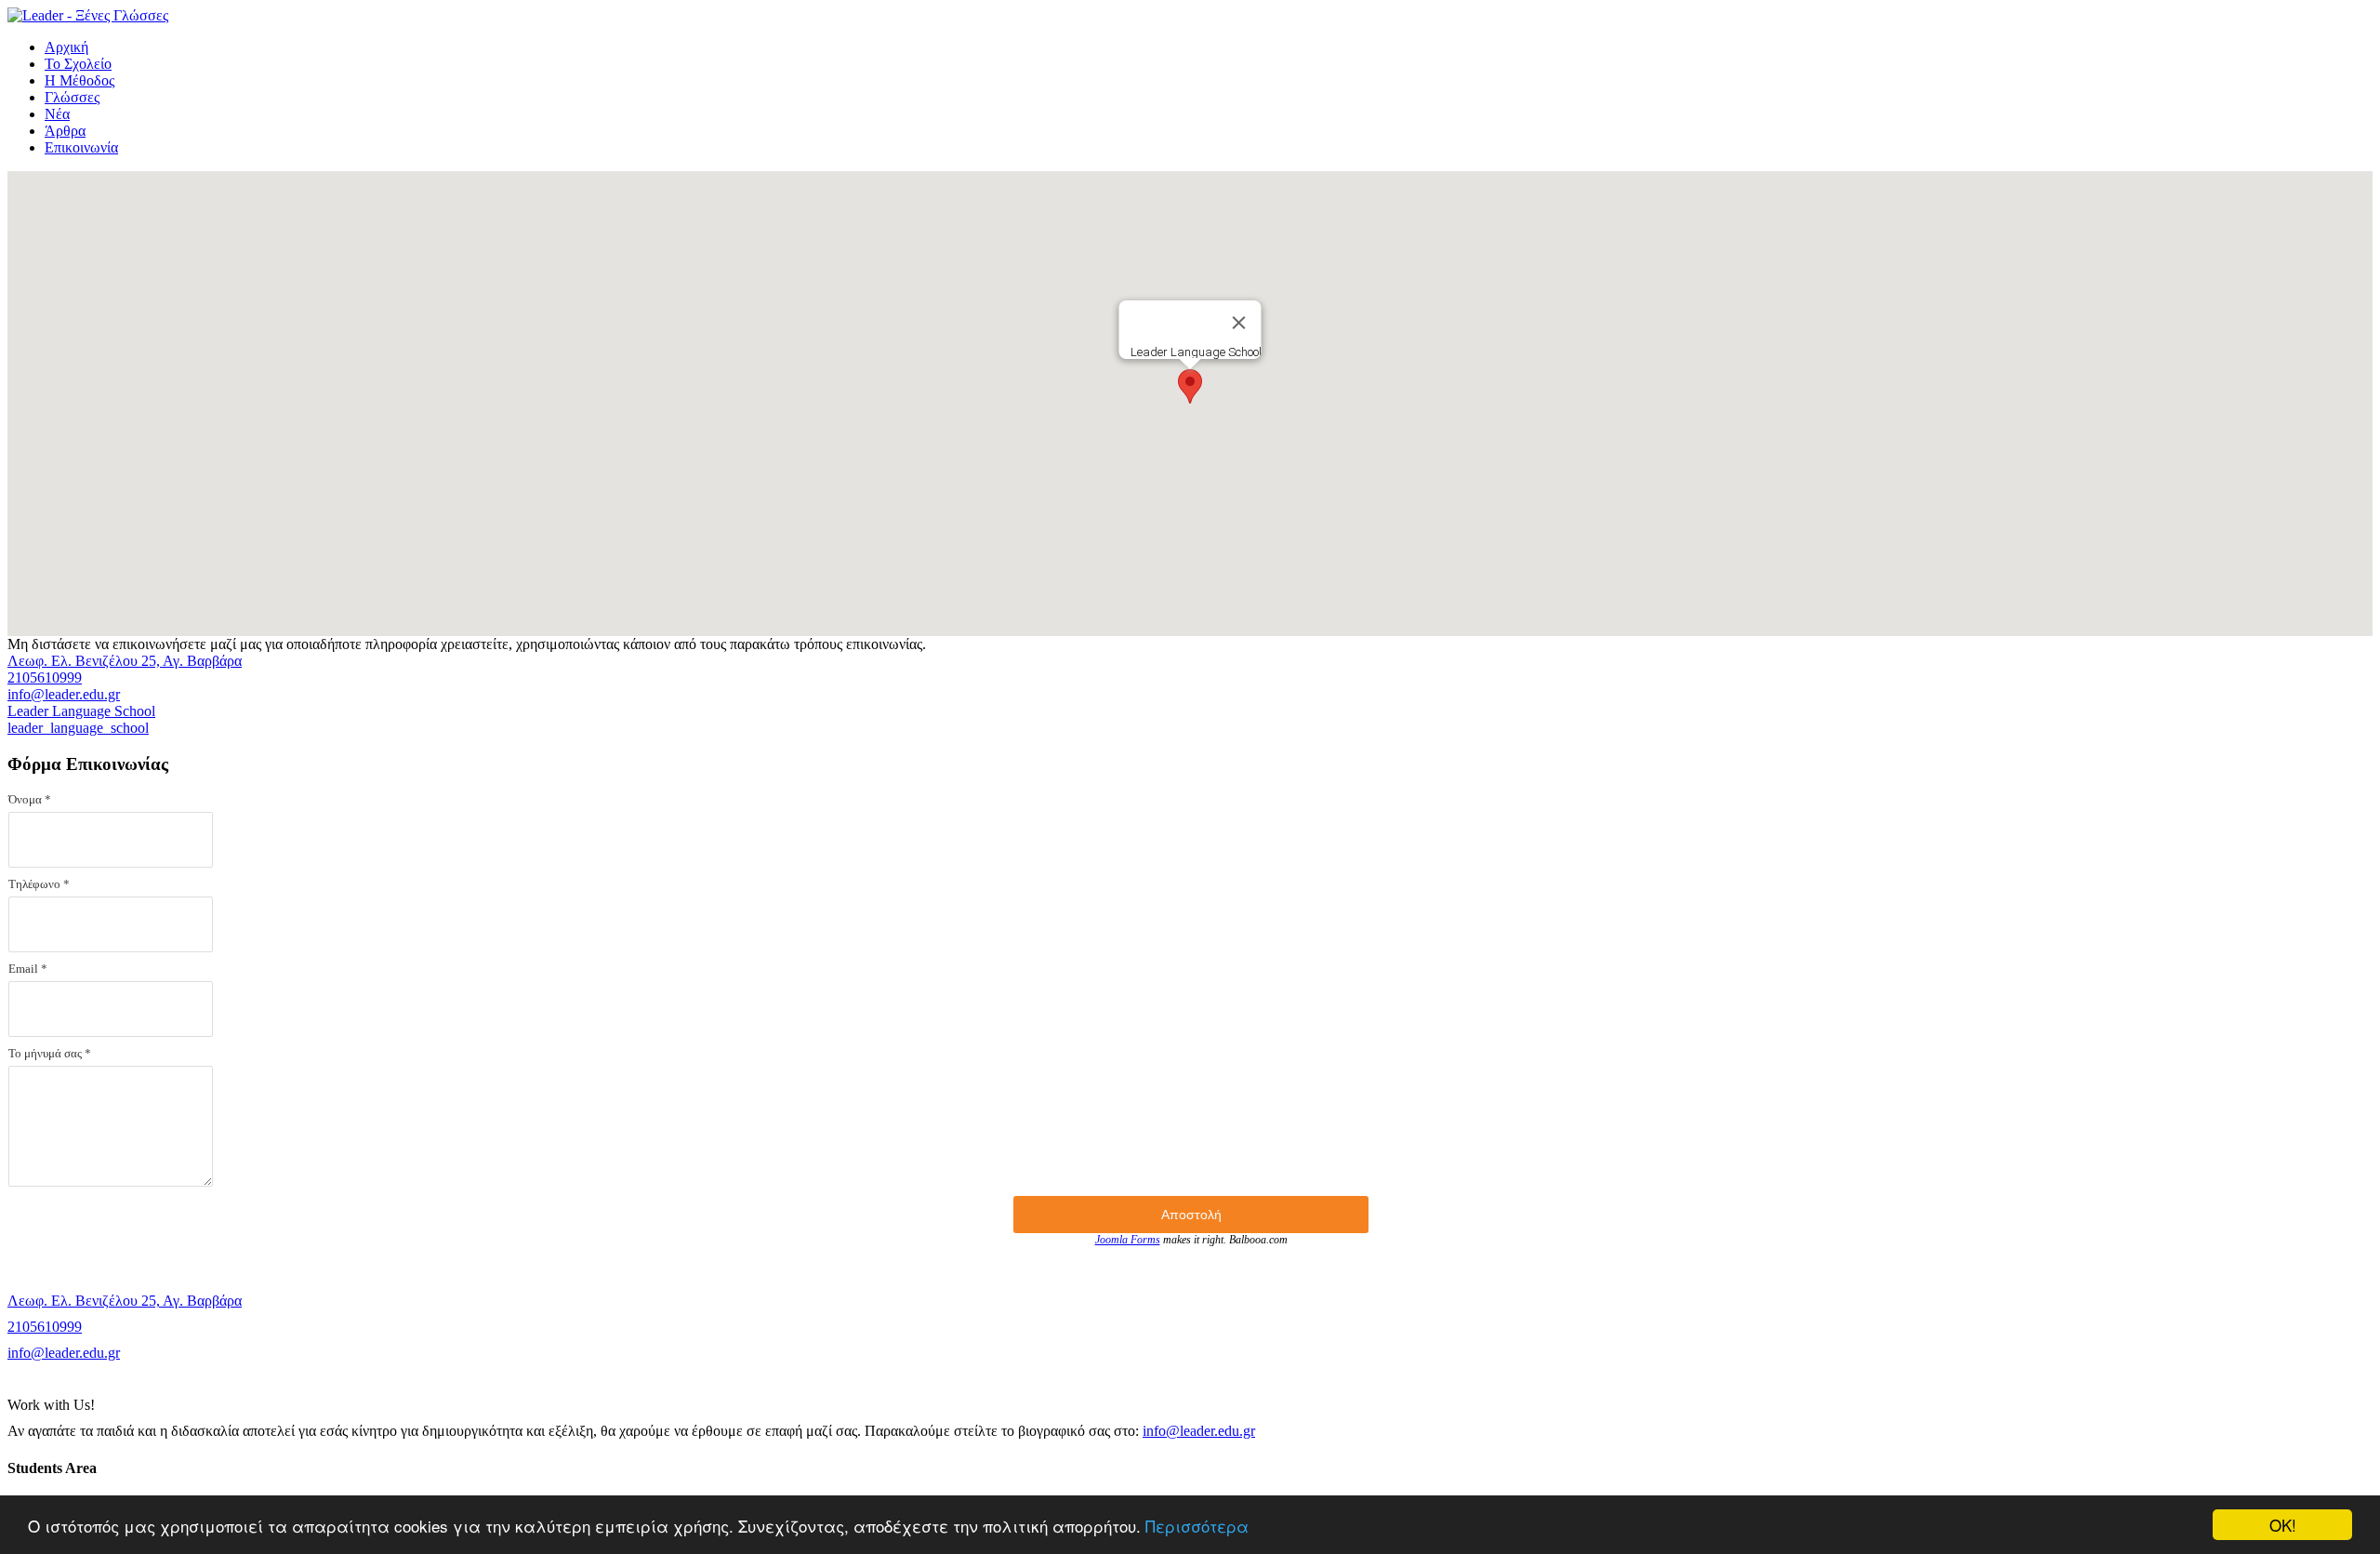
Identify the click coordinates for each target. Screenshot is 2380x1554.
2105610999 (45, 677)
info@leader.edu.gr (64, 694)
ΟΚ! (2283, 1525)
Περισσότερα (1197, 1526)
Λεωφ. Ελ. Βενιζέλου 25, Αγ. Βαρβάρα (125, 661)
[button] (1190, 386)
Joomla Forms (1128, 1240)
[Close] (1239, 323)
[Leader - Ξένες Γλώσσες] (88, 15)
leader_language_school (78, 728)
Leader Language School (81, 711)
